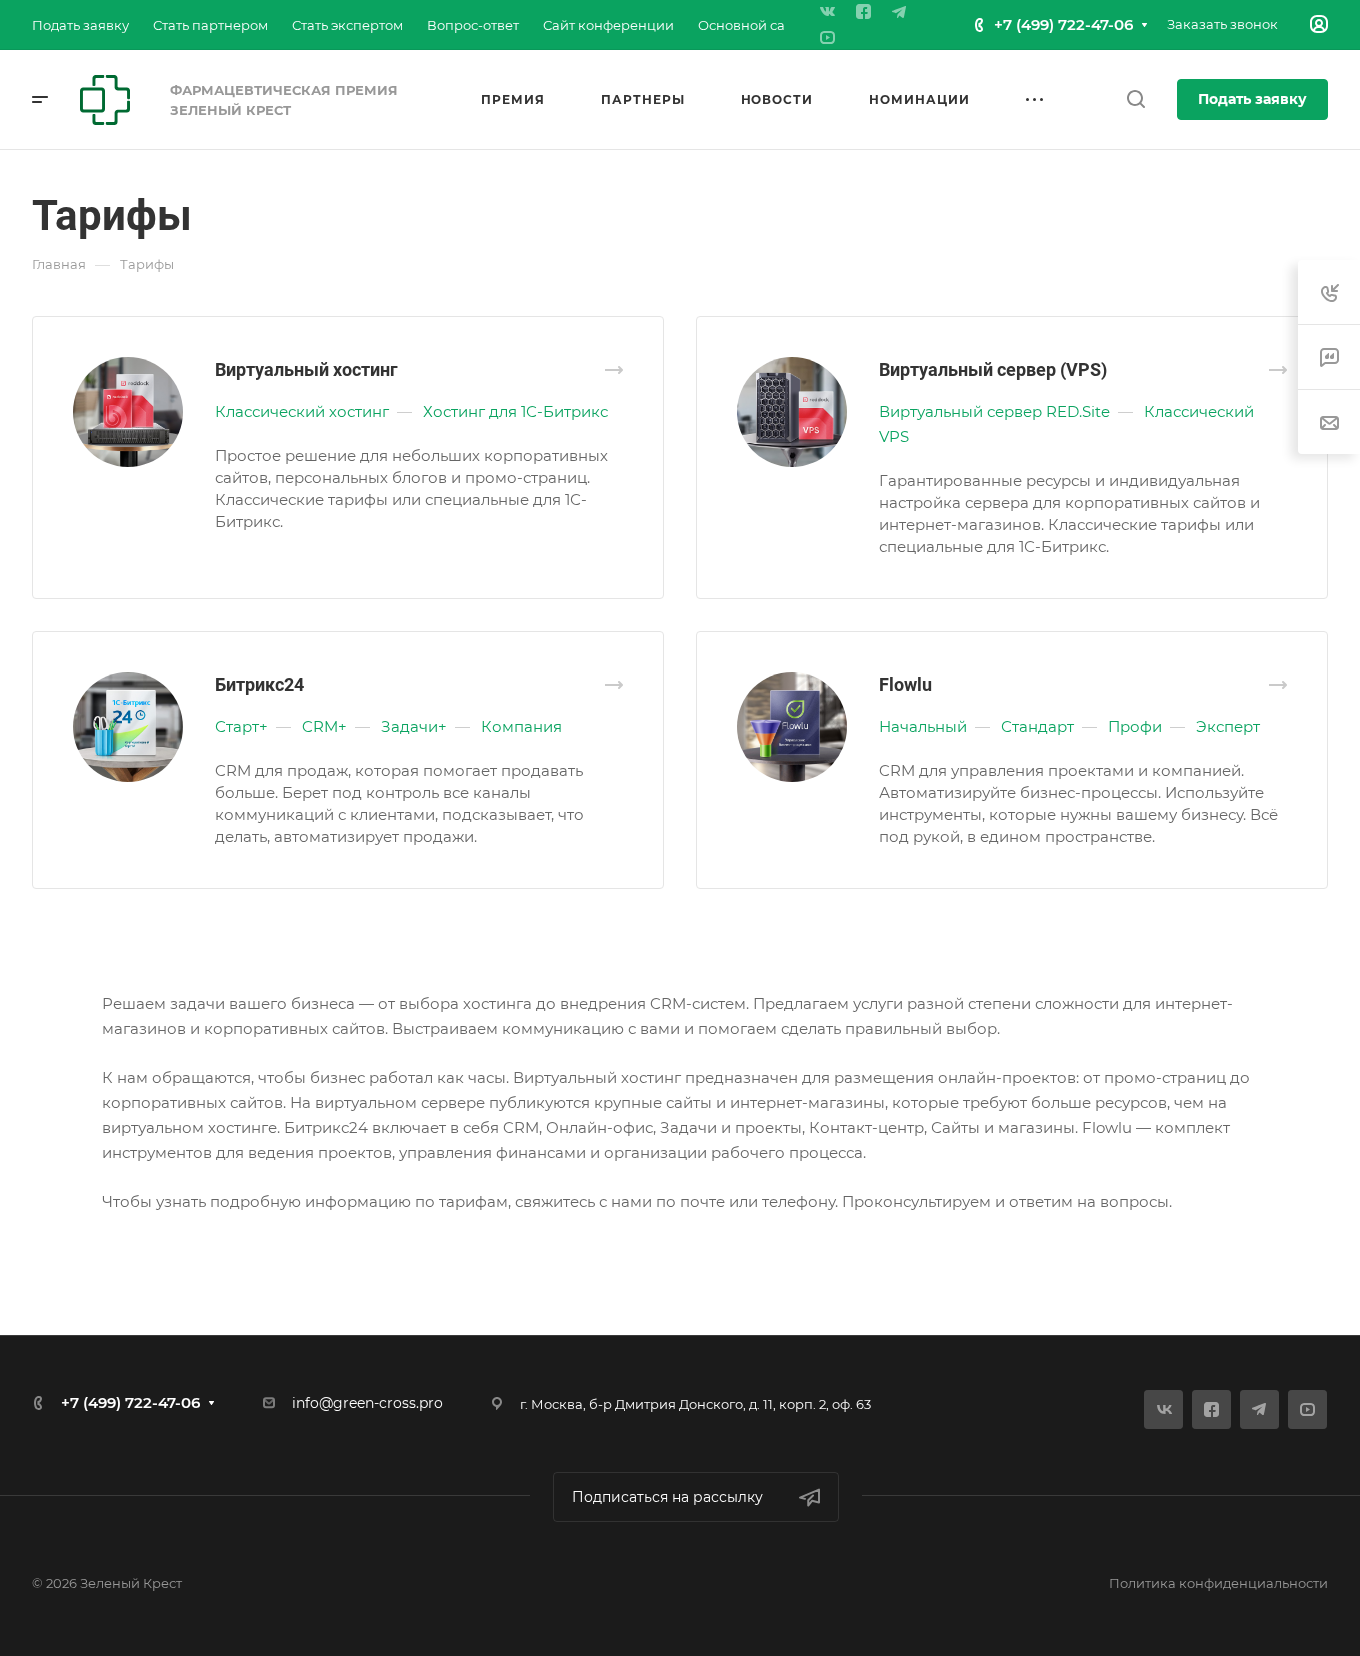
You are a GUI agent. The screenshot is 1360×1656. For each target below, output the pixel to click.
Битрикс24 (259, 684)
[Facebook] (863, 12)
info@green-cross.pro (367, 1403)
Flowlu (905, 684)
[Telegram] (899, 12)
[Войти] (1319, 24)
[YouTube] (827, 38)
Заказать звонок (1222, 24)
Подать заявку (1252, 99)
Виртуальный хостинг (306, 369)
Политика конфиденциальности (1218, 1583)
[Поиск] (1135, 99)
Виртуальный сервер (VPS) (993, 369)
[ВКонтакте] (827, 12)
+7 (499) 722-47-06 (1063, 24)
